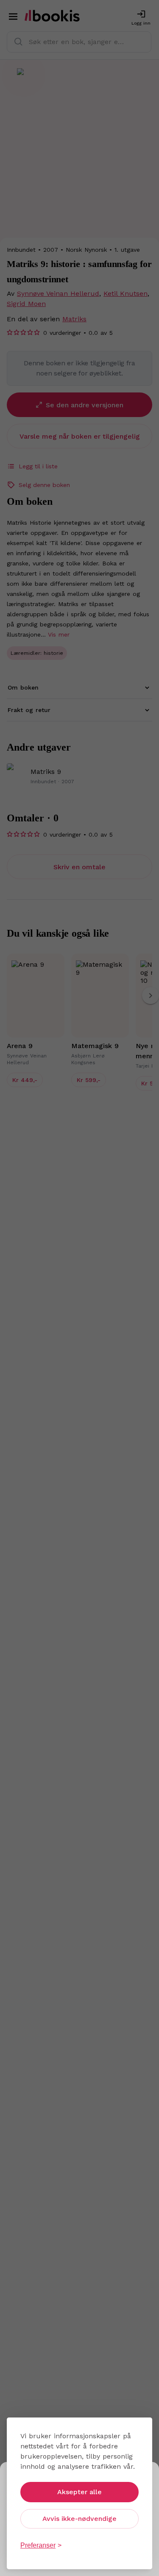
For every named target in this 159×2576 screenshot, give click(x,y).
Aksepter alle (79, 2492)
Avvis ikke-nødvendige (79, 2519)
